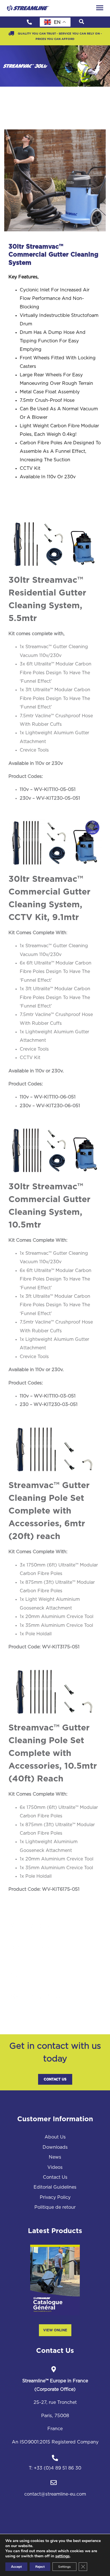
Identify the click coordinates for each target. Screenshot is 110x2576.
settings (62, 2556)
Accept (16, 2567)
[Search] (82, 22)
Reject (40, 2567)
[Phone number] (29, 22)
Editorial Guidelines (55, 2187)
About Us (55, 2137)
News (55, 2157)
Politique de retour (55, 2207)
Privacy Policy (55, 2197)
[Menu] (100, 8)
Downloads (55, 2147)
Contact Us (55, 2079)
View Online (55, 2330)
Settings (64, 2567)
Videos (55, 2167)
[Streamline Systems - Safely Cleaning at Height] (28, 8)
